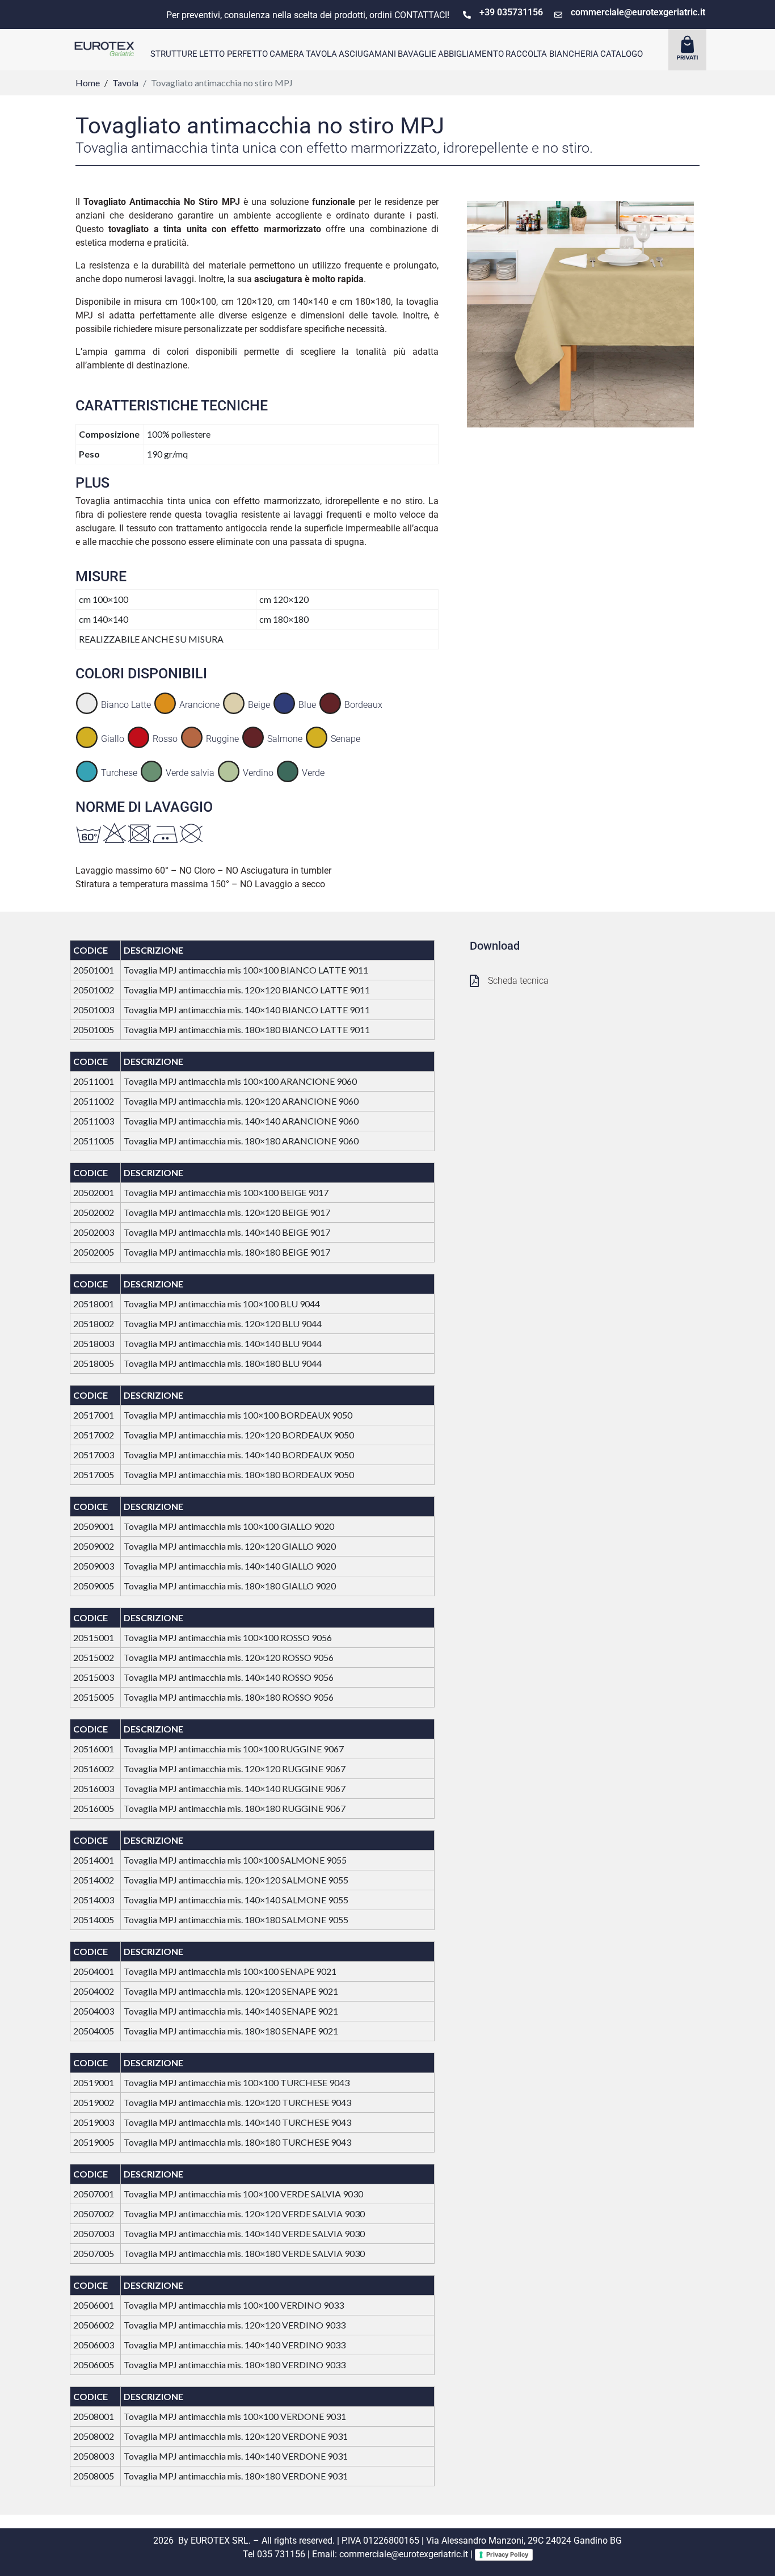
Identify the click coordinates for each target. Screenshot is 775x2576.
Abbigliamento (471, 54)
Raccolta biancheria (552, 54)
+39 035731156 (511, 12)
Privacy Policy (507, 2554)
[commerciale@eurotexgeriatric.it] (558, 15)
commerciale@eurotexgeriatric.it (638, 12)
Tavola (321, 54)
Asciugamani (367, 54)
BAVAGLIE (417, 54)
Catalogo (622, 54)
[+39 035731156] (467, 15)
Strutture (174, 54)
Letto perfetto (233, 54)
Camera (287, 54)
